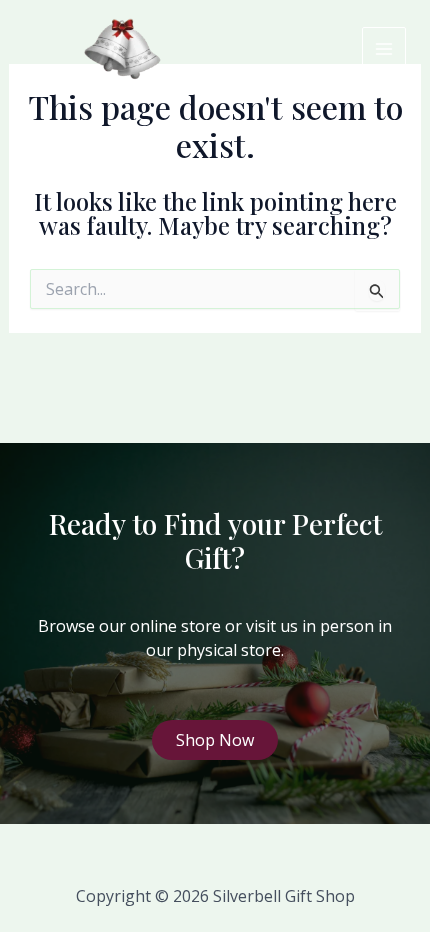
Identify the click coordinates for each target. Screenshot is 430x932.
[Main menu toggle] (384, 49)
